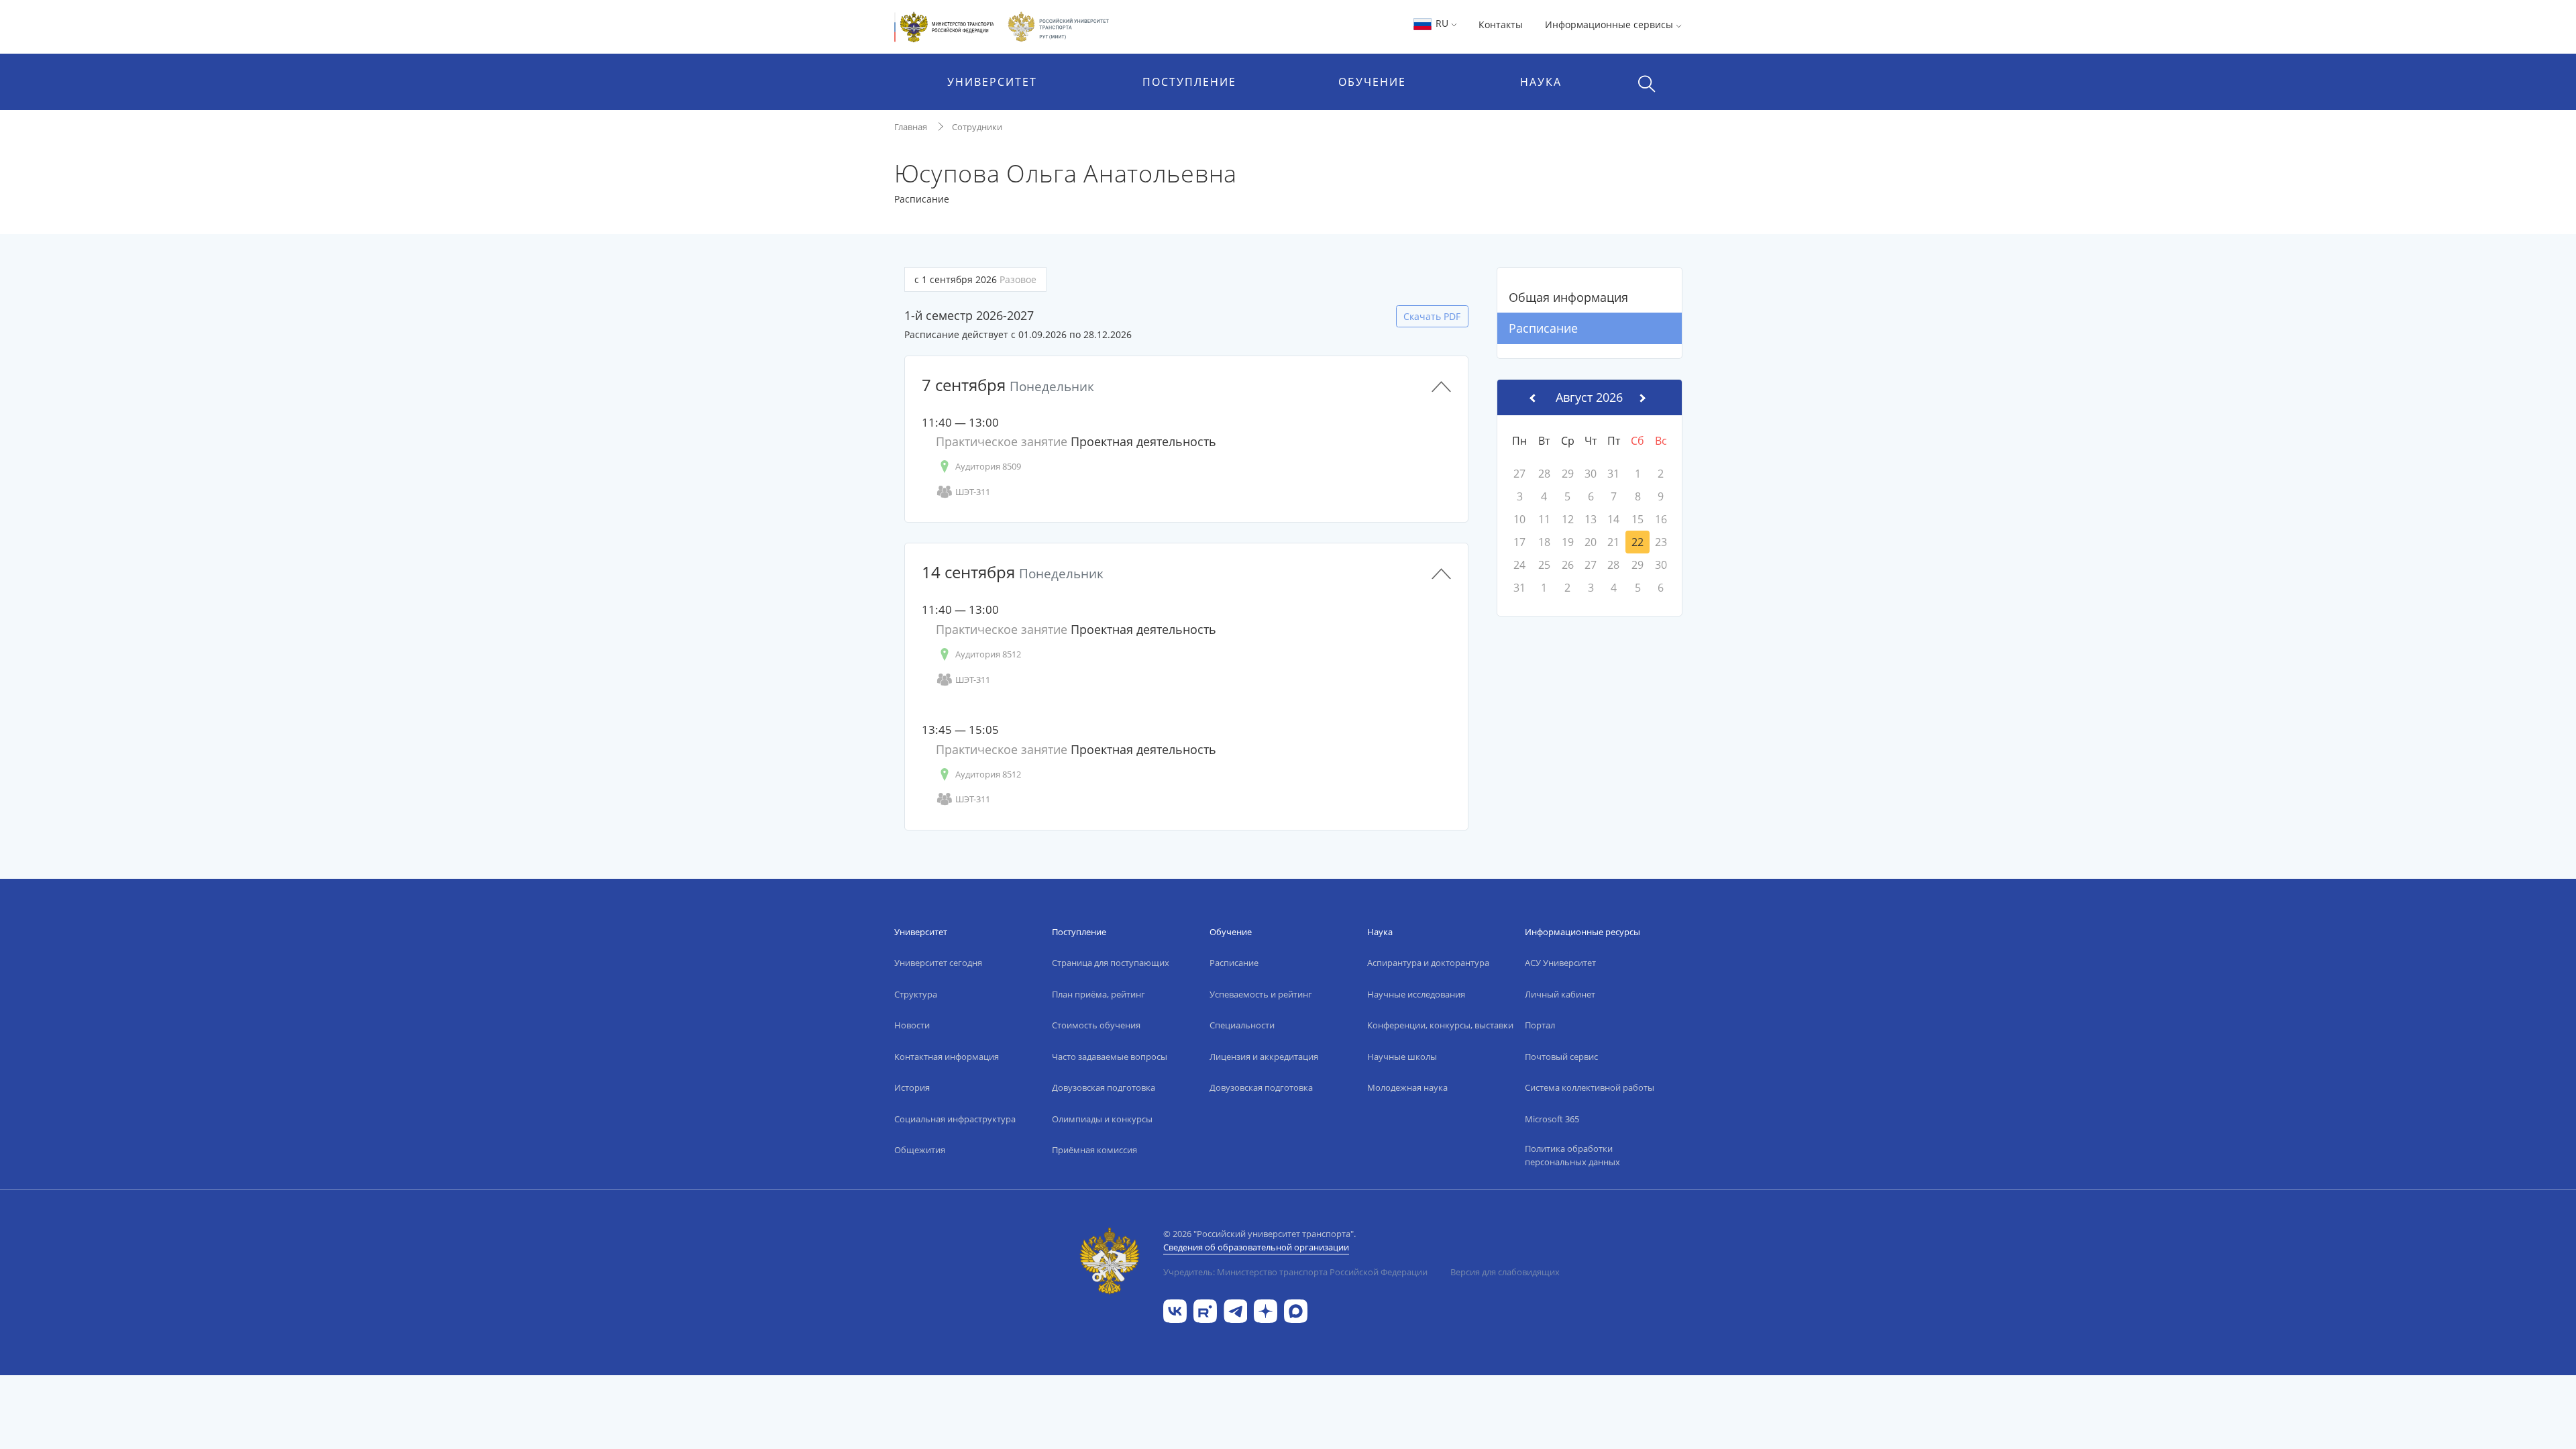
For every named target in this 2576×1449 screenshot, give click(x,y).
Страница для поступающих (1111, 963)
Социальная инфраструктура (955, 1119)
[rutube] (1205, 1310)
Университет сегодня (938, 963)
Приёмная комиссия (1094, 1150)
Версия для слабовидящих (1505, 1272)
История (912, 1087)
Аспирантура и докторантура (1428, 963)
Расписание (1543, 328)
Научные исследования (1416, 994)
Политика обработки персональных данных (1572, 1155)
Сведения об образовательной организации (1256, 1247)
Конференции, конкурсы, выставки (1440, 1025)
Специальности (1242, 1025)
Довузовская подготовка (1104, 1087)
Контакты (1501, 24)
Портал (1540, 1025)
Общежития (920, 1150)
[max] (1296, 1310)
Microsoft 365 (1552, 1119)
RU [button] (1442, 23)
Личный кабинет (1560, 994)
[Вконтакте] (1175, 1310)
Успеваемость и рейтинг (1261, 994)
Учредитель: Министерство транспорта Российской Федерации (1295, 1272)
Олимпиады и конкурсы (1102, 1119)
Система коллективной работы (1590, 1087)
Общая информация (1568, 297)
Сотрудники (977, 127)
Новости (912, 1025)
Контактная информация (947, 1057)
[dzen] (1266, 1310)
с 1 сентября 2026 (975, 279)
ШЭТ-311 (973, 492)
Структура (916, 994)
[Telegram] (1235, 1310)
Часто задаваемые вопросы (1110, 1057)
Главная (911, 127)
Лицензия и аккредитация (1264, 1057)
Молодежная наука (1407, 1087)
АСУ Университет (1560, 963)
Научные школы (1402, 1057)
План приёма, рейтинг (1098, 994)
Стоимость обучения (1096, 1025)
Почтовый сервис (1561, 1057)
